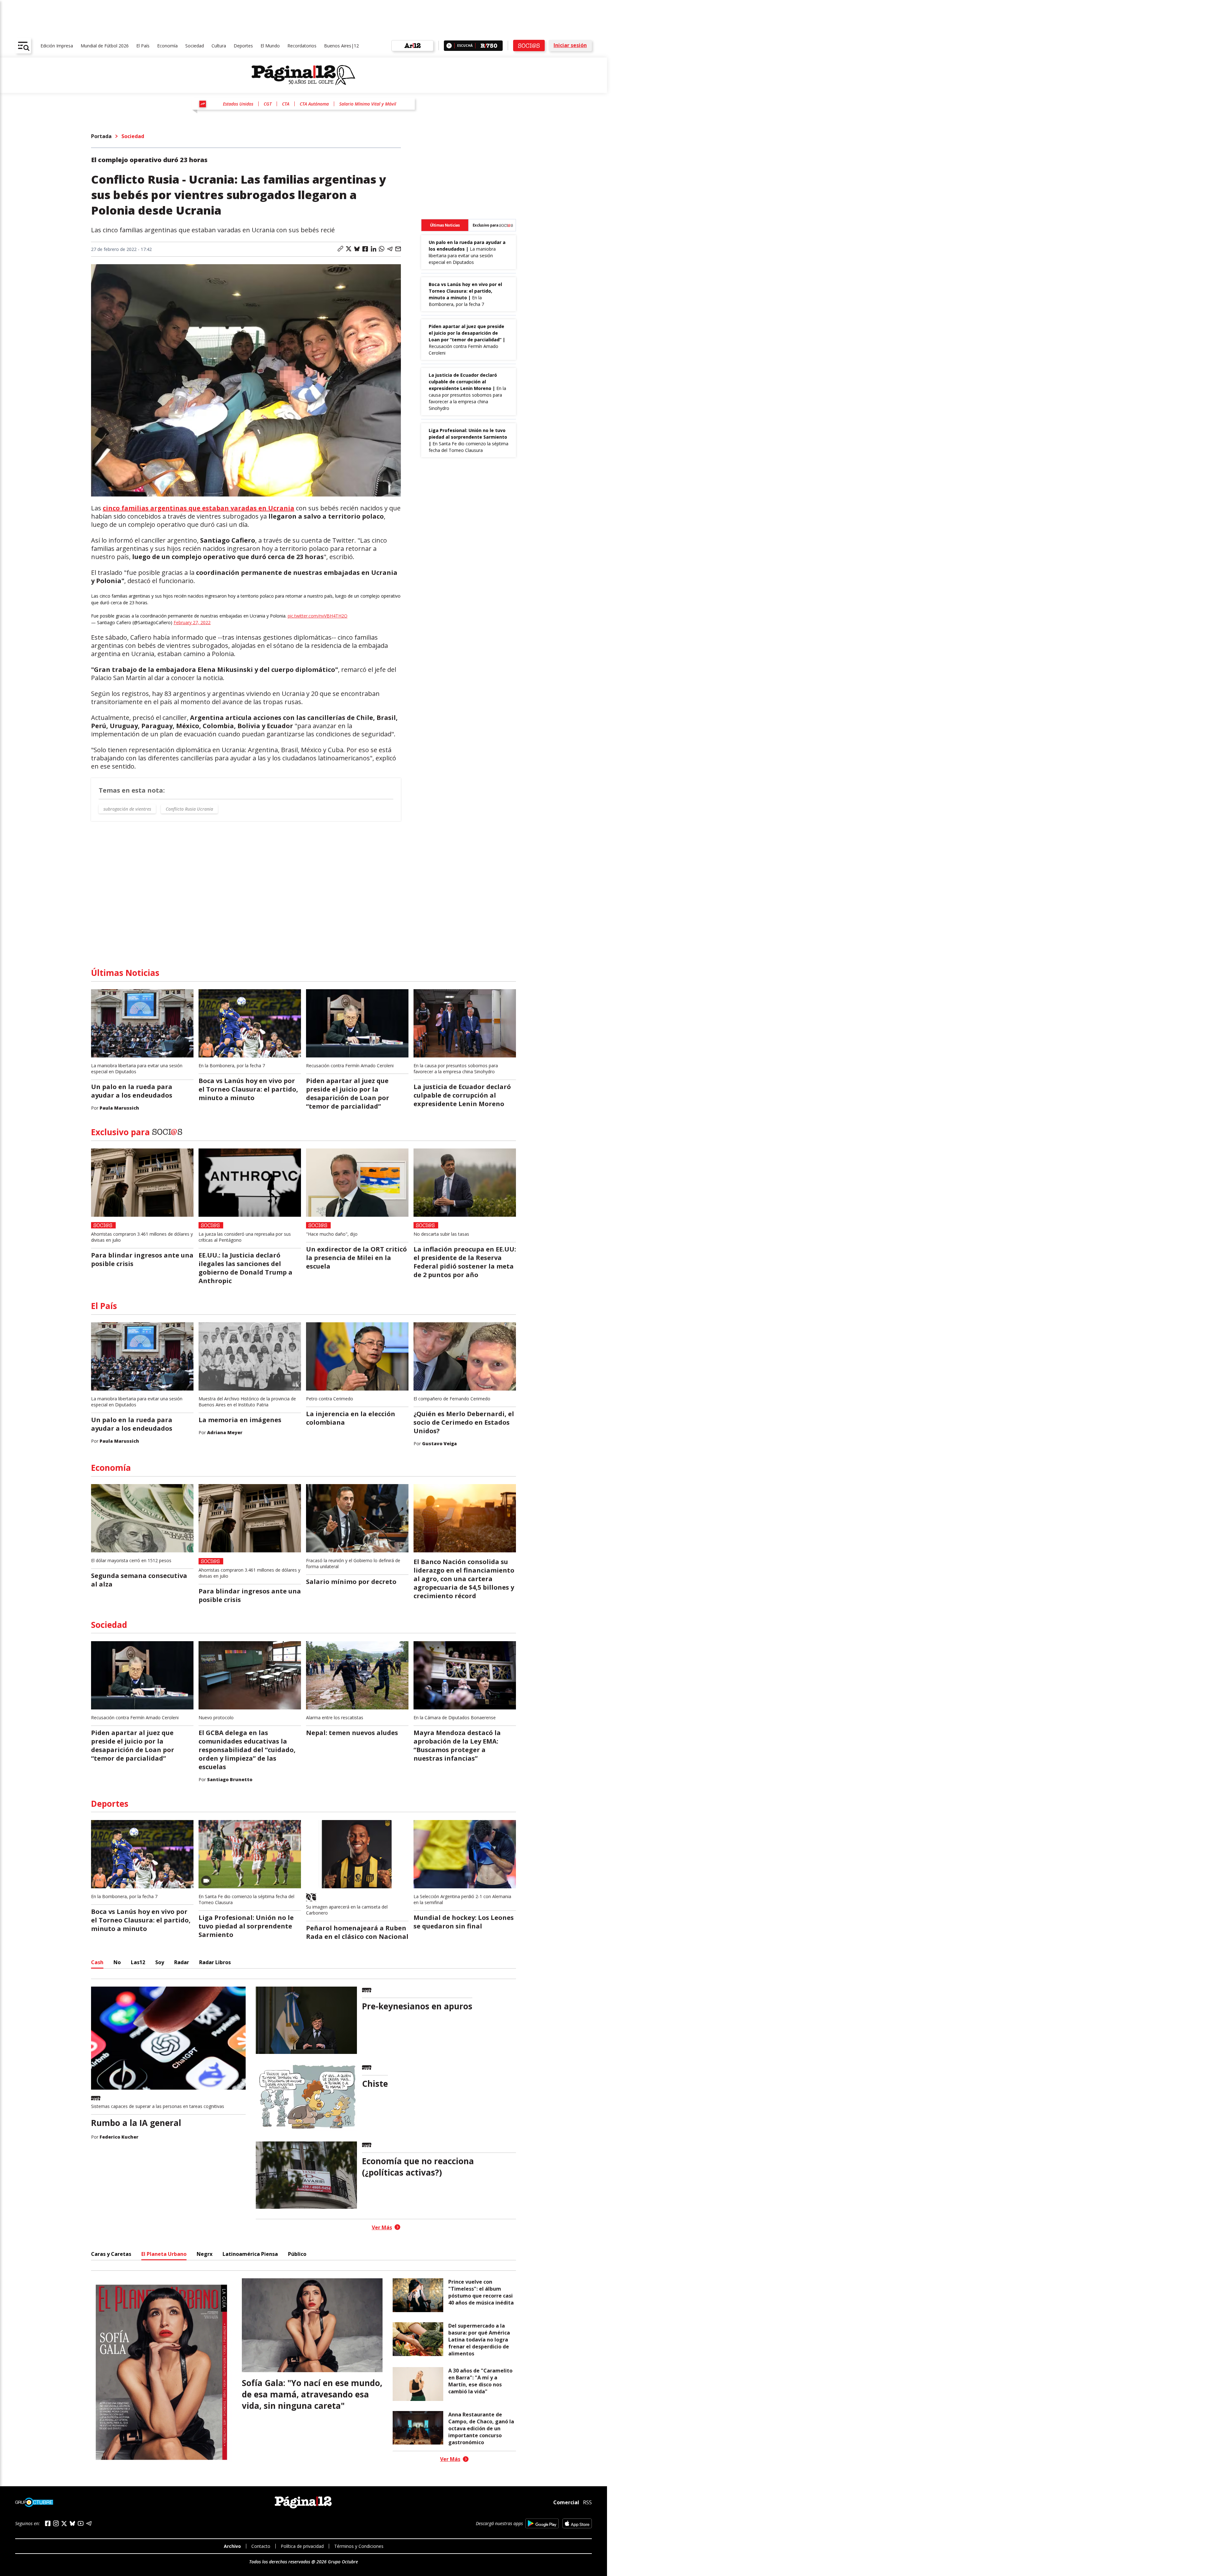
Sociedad (195, 46)
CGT (268, 104)
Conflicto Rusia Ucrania (189, 809)
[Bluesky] (72, 2523)
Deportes (243, 46)
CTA (286, 104)
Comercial (566, 2502)
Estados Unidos (238, 104)
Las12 (138, 1962)
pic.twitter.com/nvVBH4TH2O (318, 616)
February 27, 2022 (192, 622)
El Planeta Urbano (164, 2254)
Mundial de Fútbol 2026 (105, 46)
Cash (97, 1962)
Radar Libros (215, 1962)
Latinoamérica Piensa (250, 2254)
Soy (160, 1962)
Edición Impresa (57, 46)
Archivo (232, 2546)
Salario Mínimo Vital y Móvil (368, 104)
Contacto (261, 2546)
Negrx (205, 2254)
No (117, 1962)
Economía (167, 46)
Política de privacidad (302, 2546)
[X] (64, 2524)
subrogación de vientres (127, 809)
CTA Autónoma (314, 104)
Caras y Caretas (111, 2254)
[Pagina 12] (303, 75)
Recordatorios (302, 46)
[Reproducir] (449, 46)
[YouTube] (81, 2523)
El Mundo (270, 46)
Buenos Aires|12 (341, 46)
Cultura (219, 46)
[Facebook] (48, 2523)
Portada (101, 136)
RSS (587, 2502)
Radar (182, 1962)
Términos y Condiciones (359, 2546)
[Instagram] (56, 2523)
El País (143, 46)
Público (297, 2254)
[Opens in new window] (542, 2523)
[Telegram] (89, 2523)
